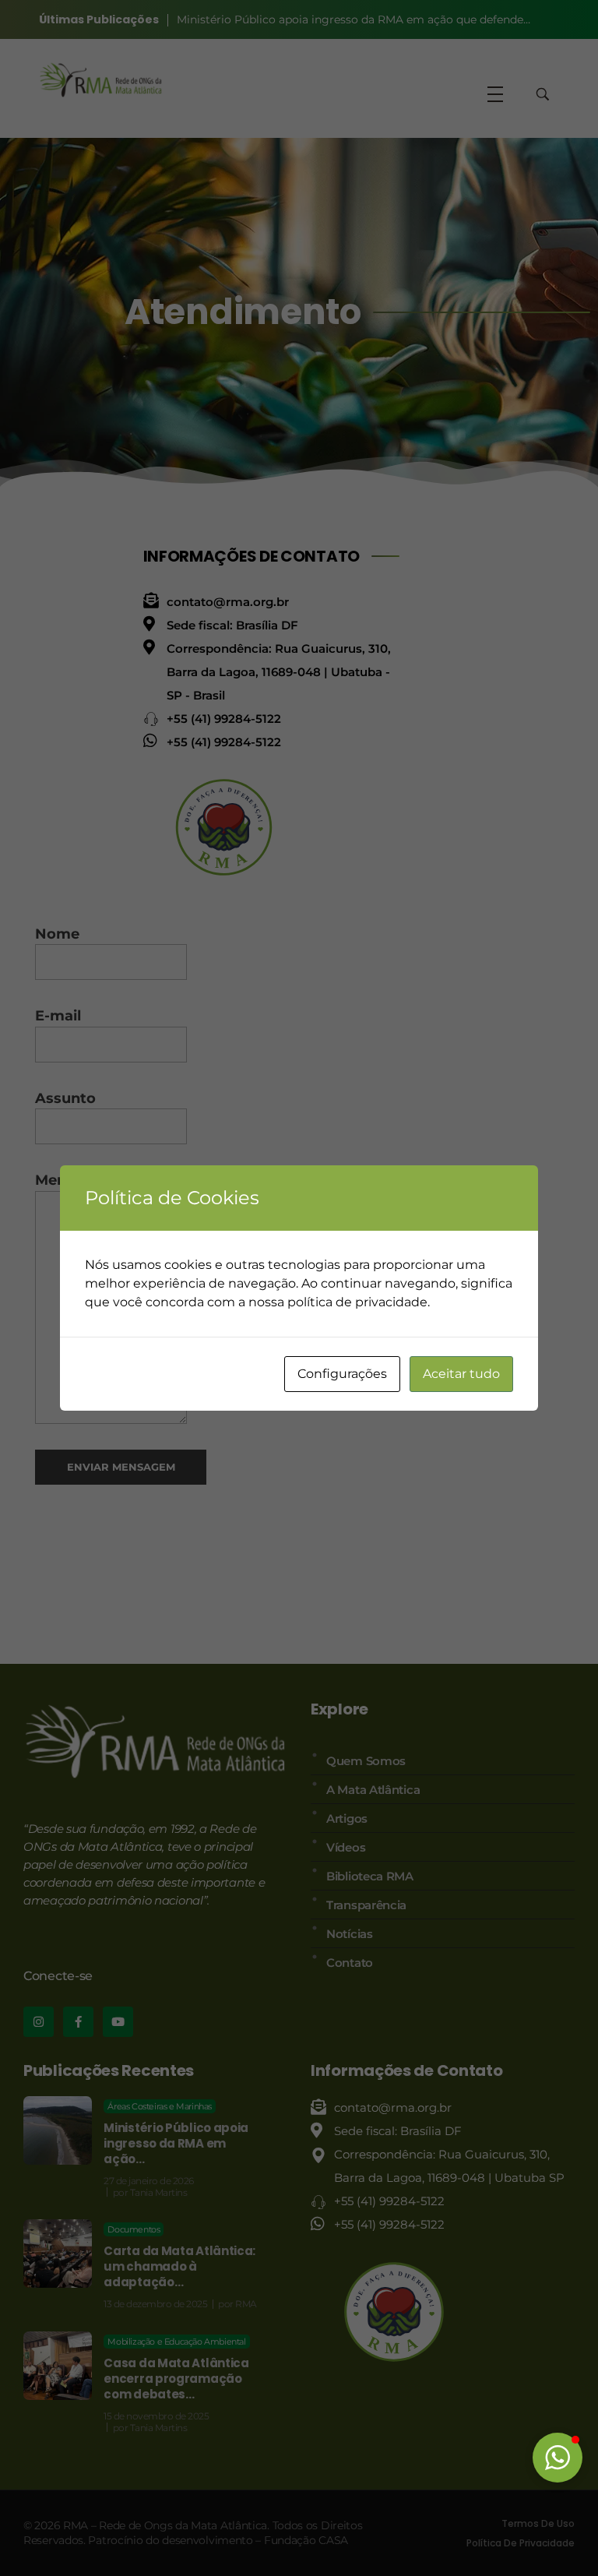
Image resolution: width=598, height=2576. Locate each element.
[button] (558, 2458)
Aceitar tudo (461, 1374)
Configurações (342, 1374)
